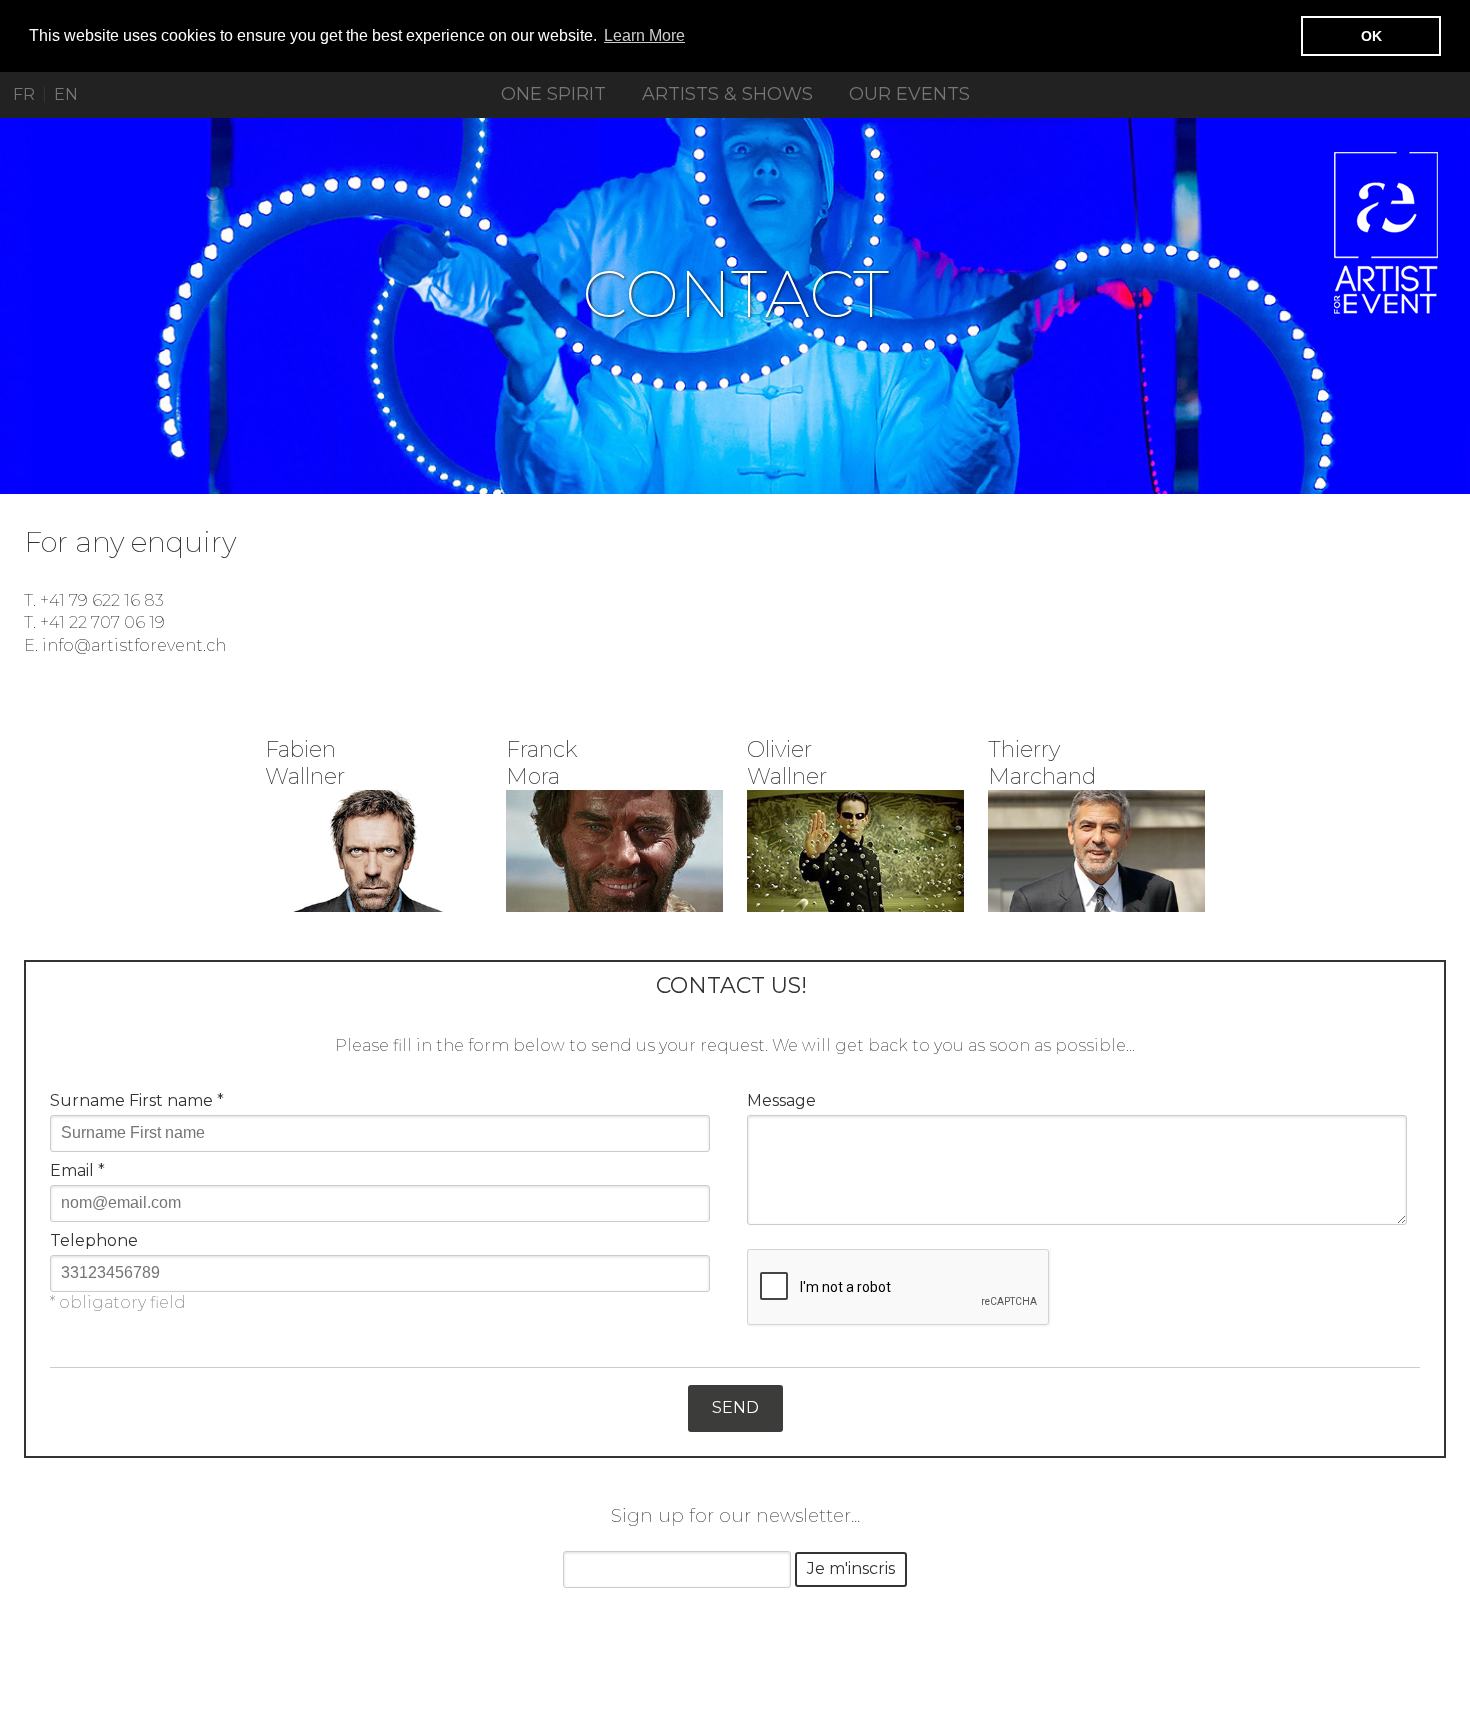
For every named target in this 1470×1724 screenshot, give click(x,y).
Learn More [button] (644, 35)
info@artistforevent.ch (134, 645)
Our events (909, 94)
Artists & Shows (727, 94)
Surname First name (137, 1100)
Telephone (94, 1240)
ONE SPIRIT (553, 94)
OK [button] (1371, 36)
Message (781, 1100)
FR (24, 94)
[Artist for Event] (1386, 233)
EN (66, 94)
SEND (735, 1407)
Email (77, 1170)
